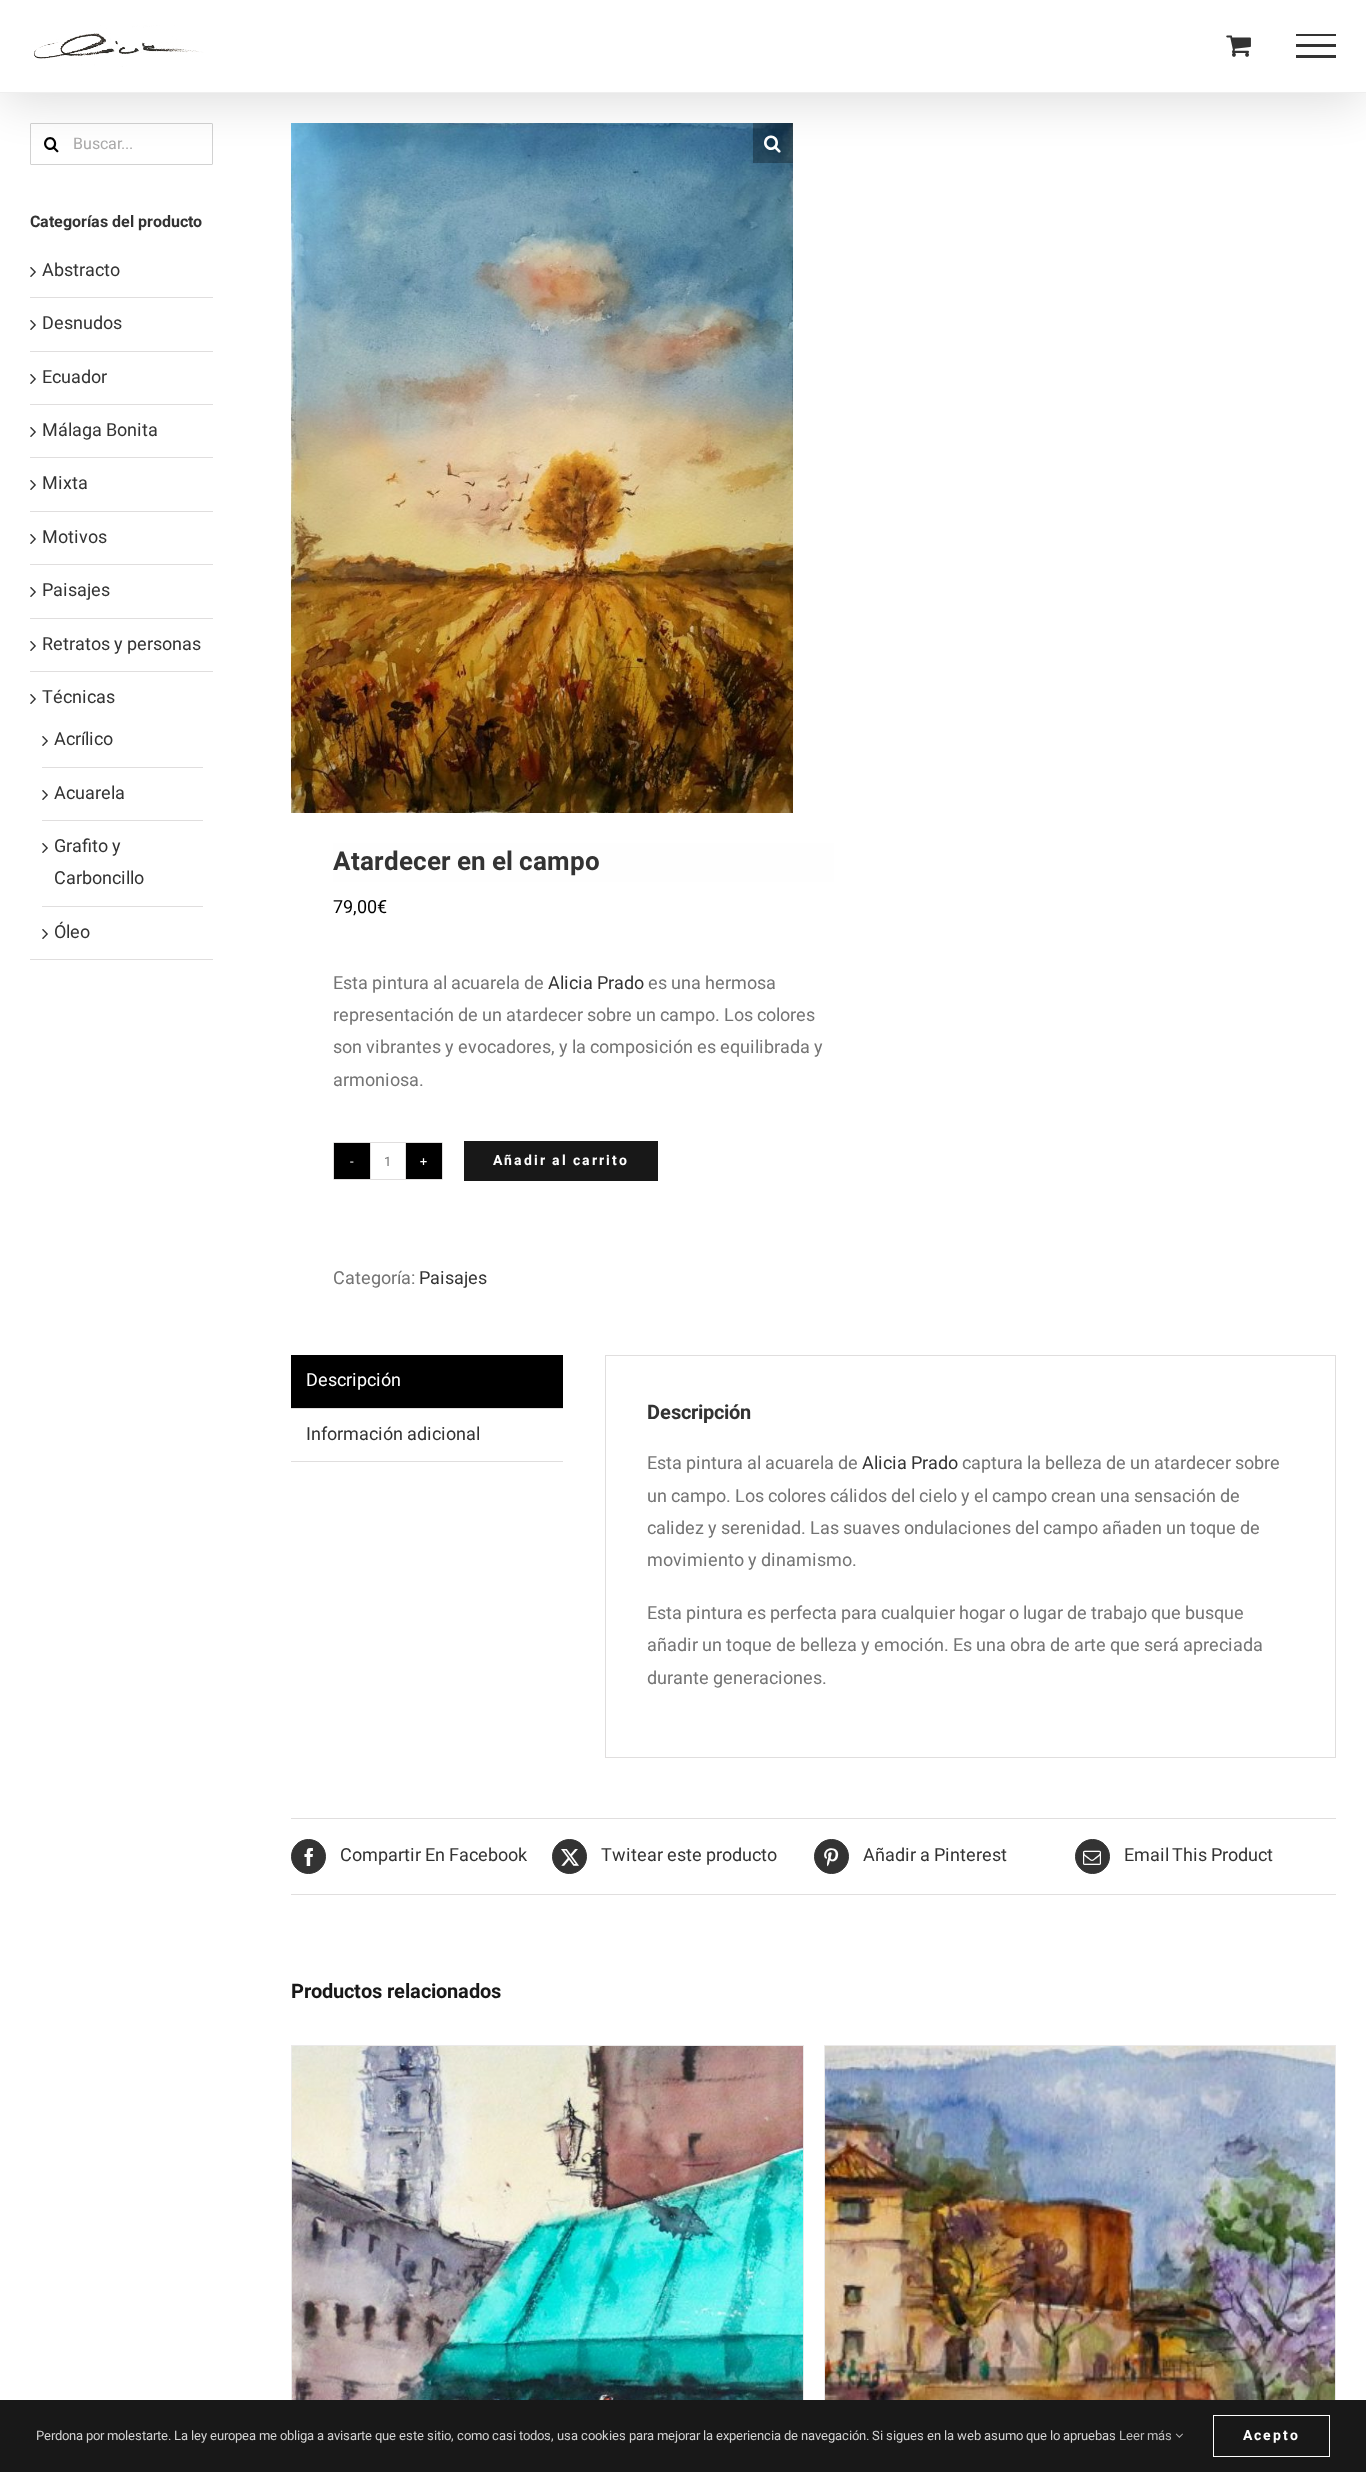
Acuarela (89, 793)
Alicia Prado (596, 983)
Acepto (1271, 2435)
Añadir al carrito (561, 1160)
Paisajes (453, 1278)
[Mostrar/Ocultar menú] (1316, 46)
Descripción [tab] (353, 1380)
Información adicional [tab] (393, 1434)
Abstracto (81, 270)
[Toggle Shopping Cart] (1238, 44)
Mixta (65, 483)
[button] (773, 143)
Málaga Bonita (100, 430)
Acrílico (83, 739)
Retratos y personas (121, 644)
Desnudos (82, 323)
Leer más (1147, 2435)
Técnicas (78, 697)
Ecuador (74, 377)
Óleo (72, 932)
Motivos (74, 537)
